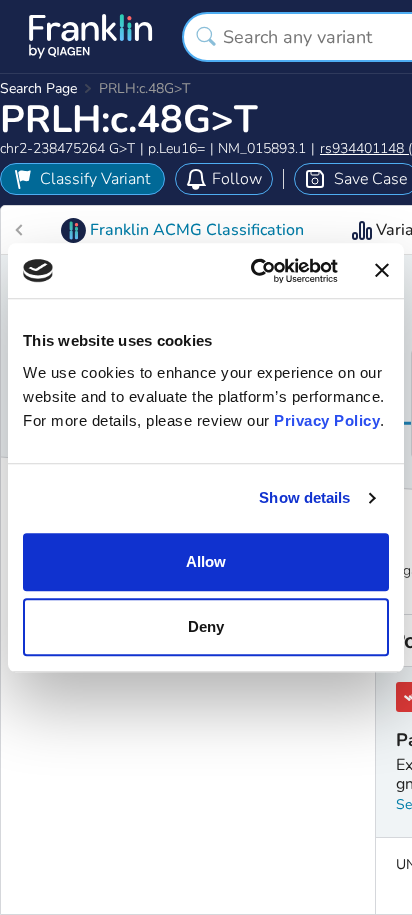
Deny (206, 626)
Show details (304, 497)
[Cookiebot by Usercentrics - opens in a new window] (255, 271)
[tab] (182, 230)
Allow (206, 561)
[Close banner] (382, 271)
